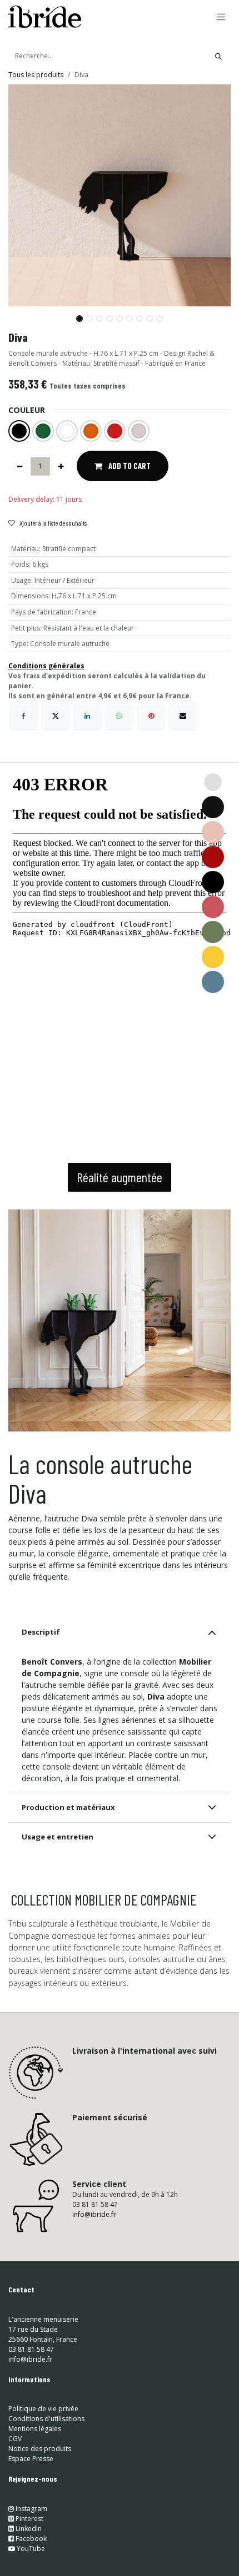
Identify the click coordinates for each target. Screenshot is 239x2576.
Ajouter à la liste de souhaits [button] (53, 523)
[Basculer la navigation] (221, 17)
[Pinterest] (151, 716)
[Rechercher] (218, 56)
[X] (56, 716)
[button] (19, 314)
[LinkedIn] (87, 716)
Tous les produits (36, 75)
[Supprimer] (20, 466)
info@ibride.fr (94, 2214)
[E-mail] (183, 716)
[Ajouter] (61, 466)
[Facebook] (23, 716)
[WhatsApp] (119, 716)
